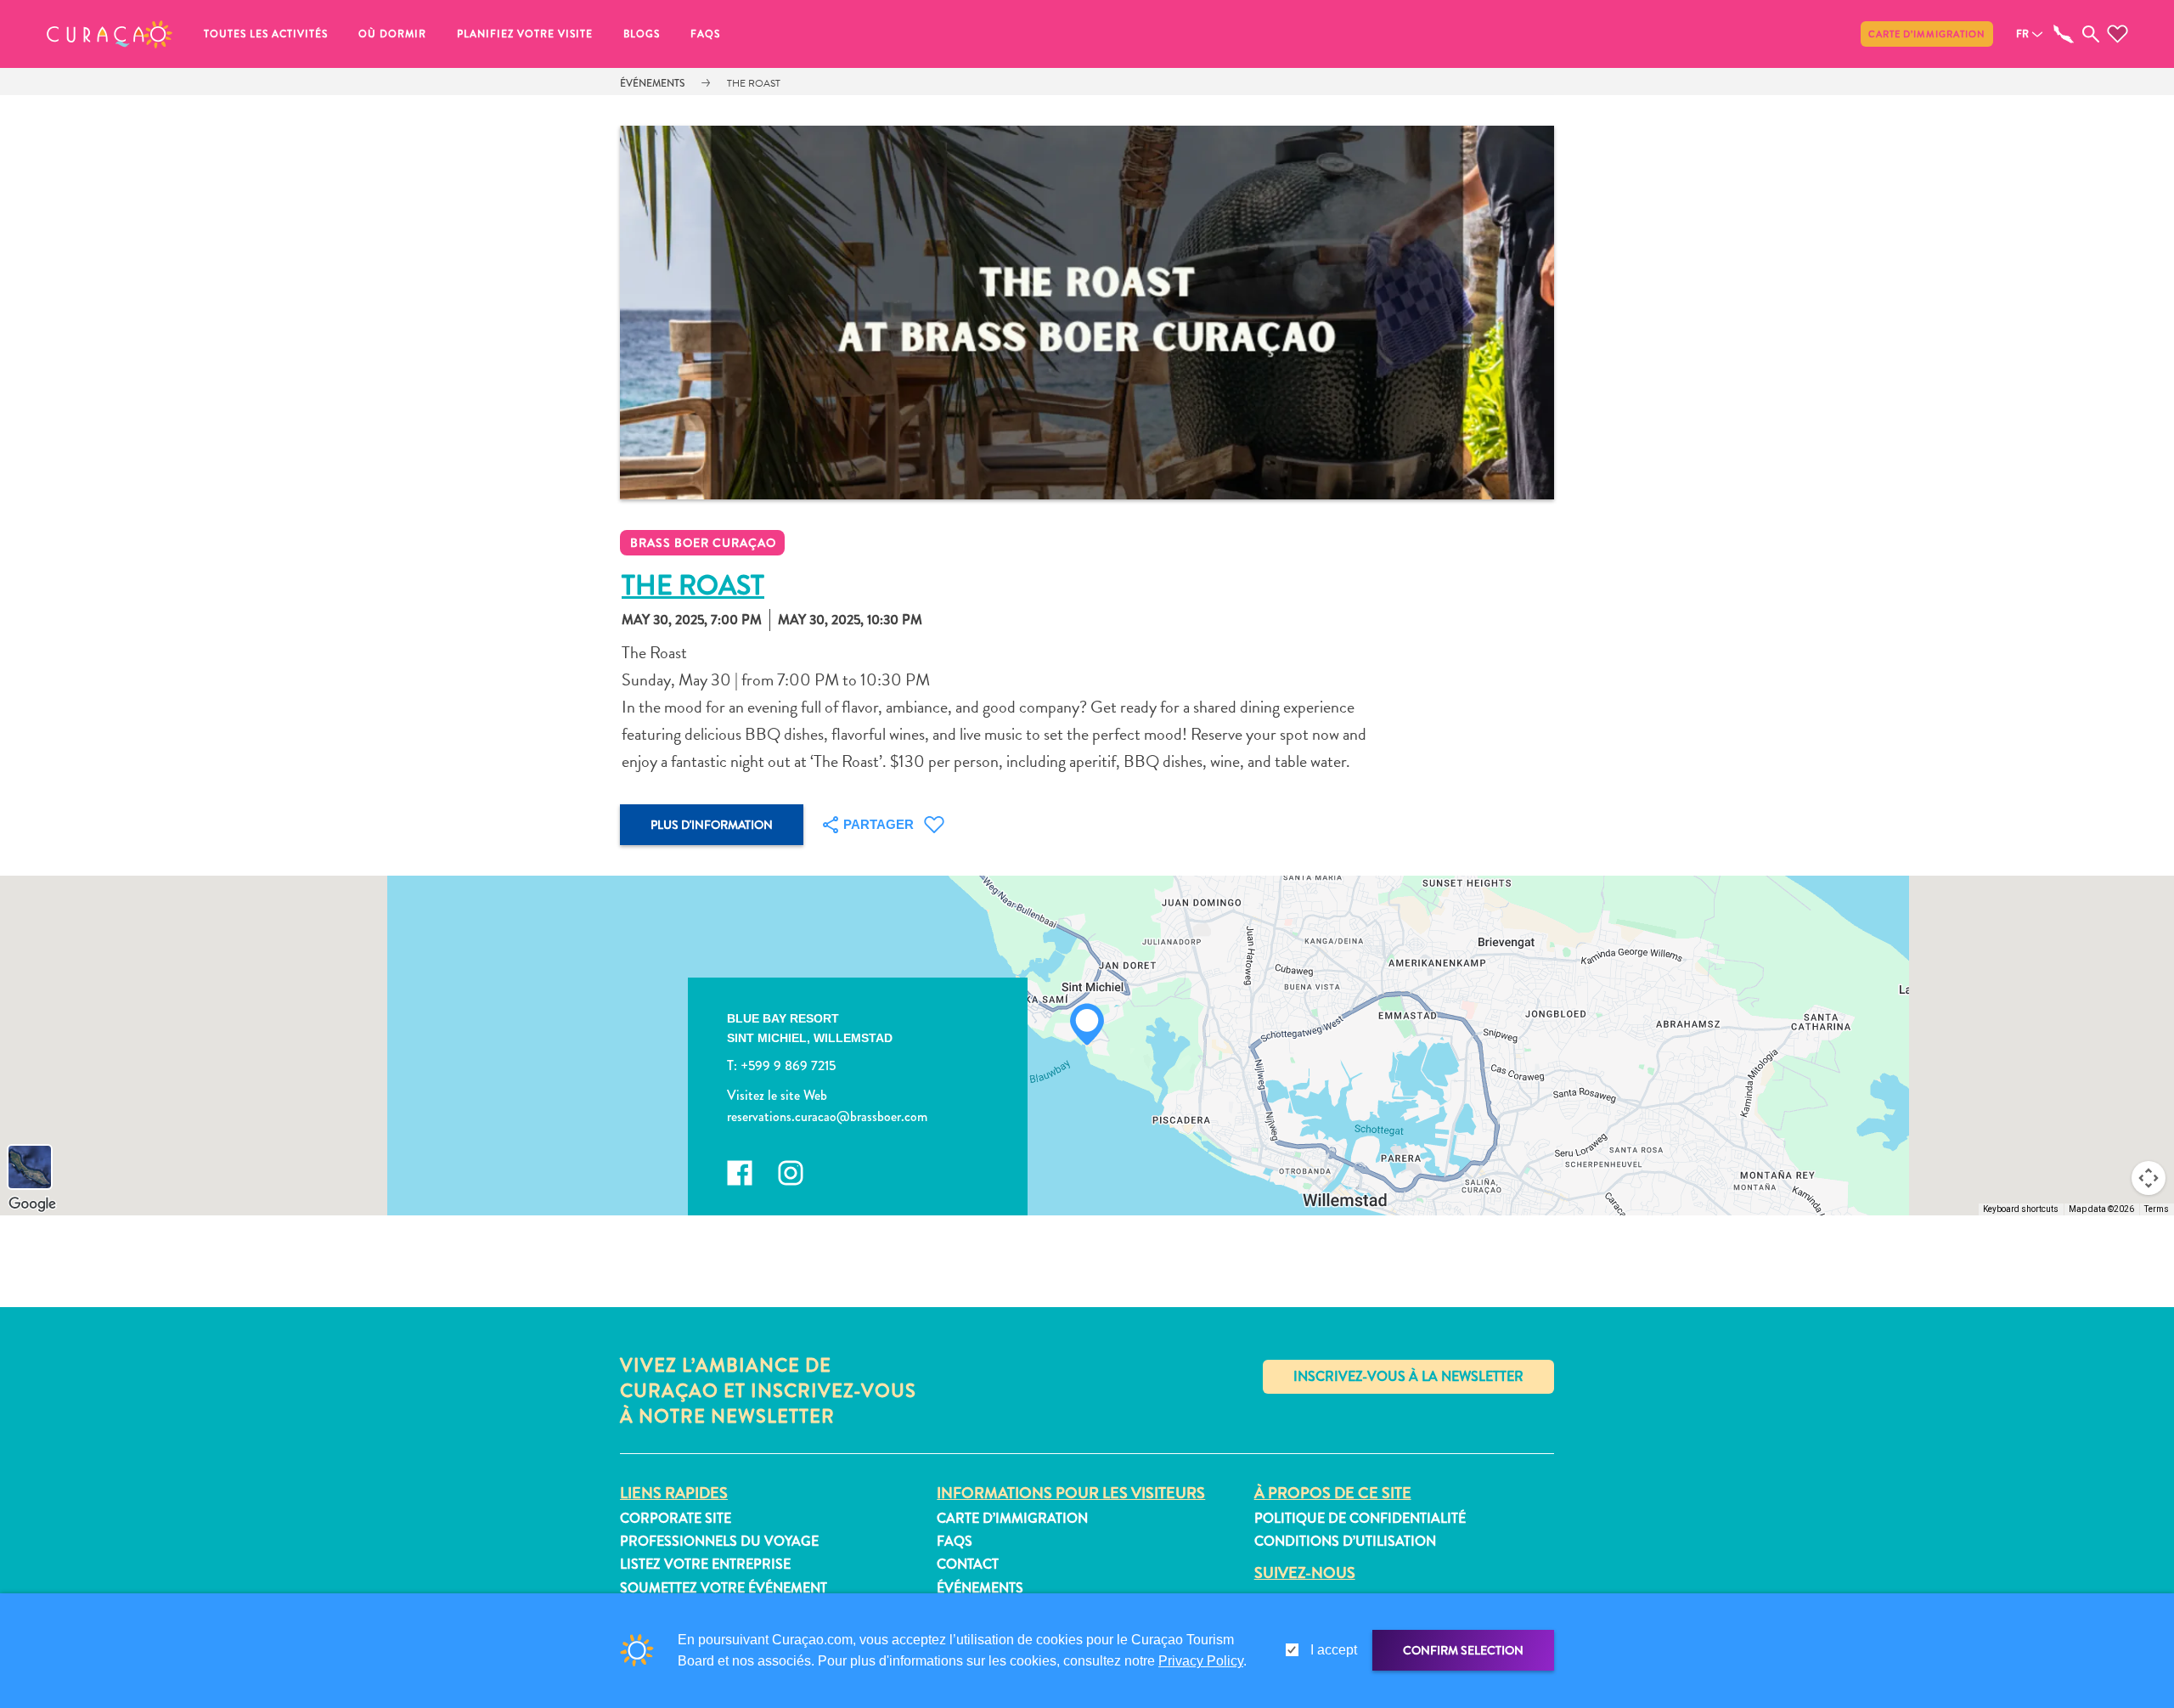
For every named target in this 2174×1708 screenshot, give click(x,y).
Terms (2157, 1209)
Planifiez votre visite (525, 34)
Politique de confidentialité (1360, 1518)
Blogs (642, 34)
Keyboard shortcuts (2021, 1209)
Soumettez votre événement (724, 1588)
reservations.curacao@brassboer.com (827, 1116)
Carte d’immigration (1927, 34)
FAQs (705, 34)
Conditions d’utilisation (1345, 1541)
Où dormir (392, 34)
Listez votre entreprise (705, 1564)
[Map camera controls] (2149, 1178)
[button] (110, 34)
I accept (1334, 1650)
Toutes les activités (266, 34)
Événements (652, 83)
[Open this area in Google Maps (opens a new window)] (32, 1204)
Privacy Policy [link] (1201, 1661)
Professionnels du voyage (719, 1541)
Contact (968, 1564)
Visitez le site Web (777, 1095)
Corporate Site (676, 1518)
